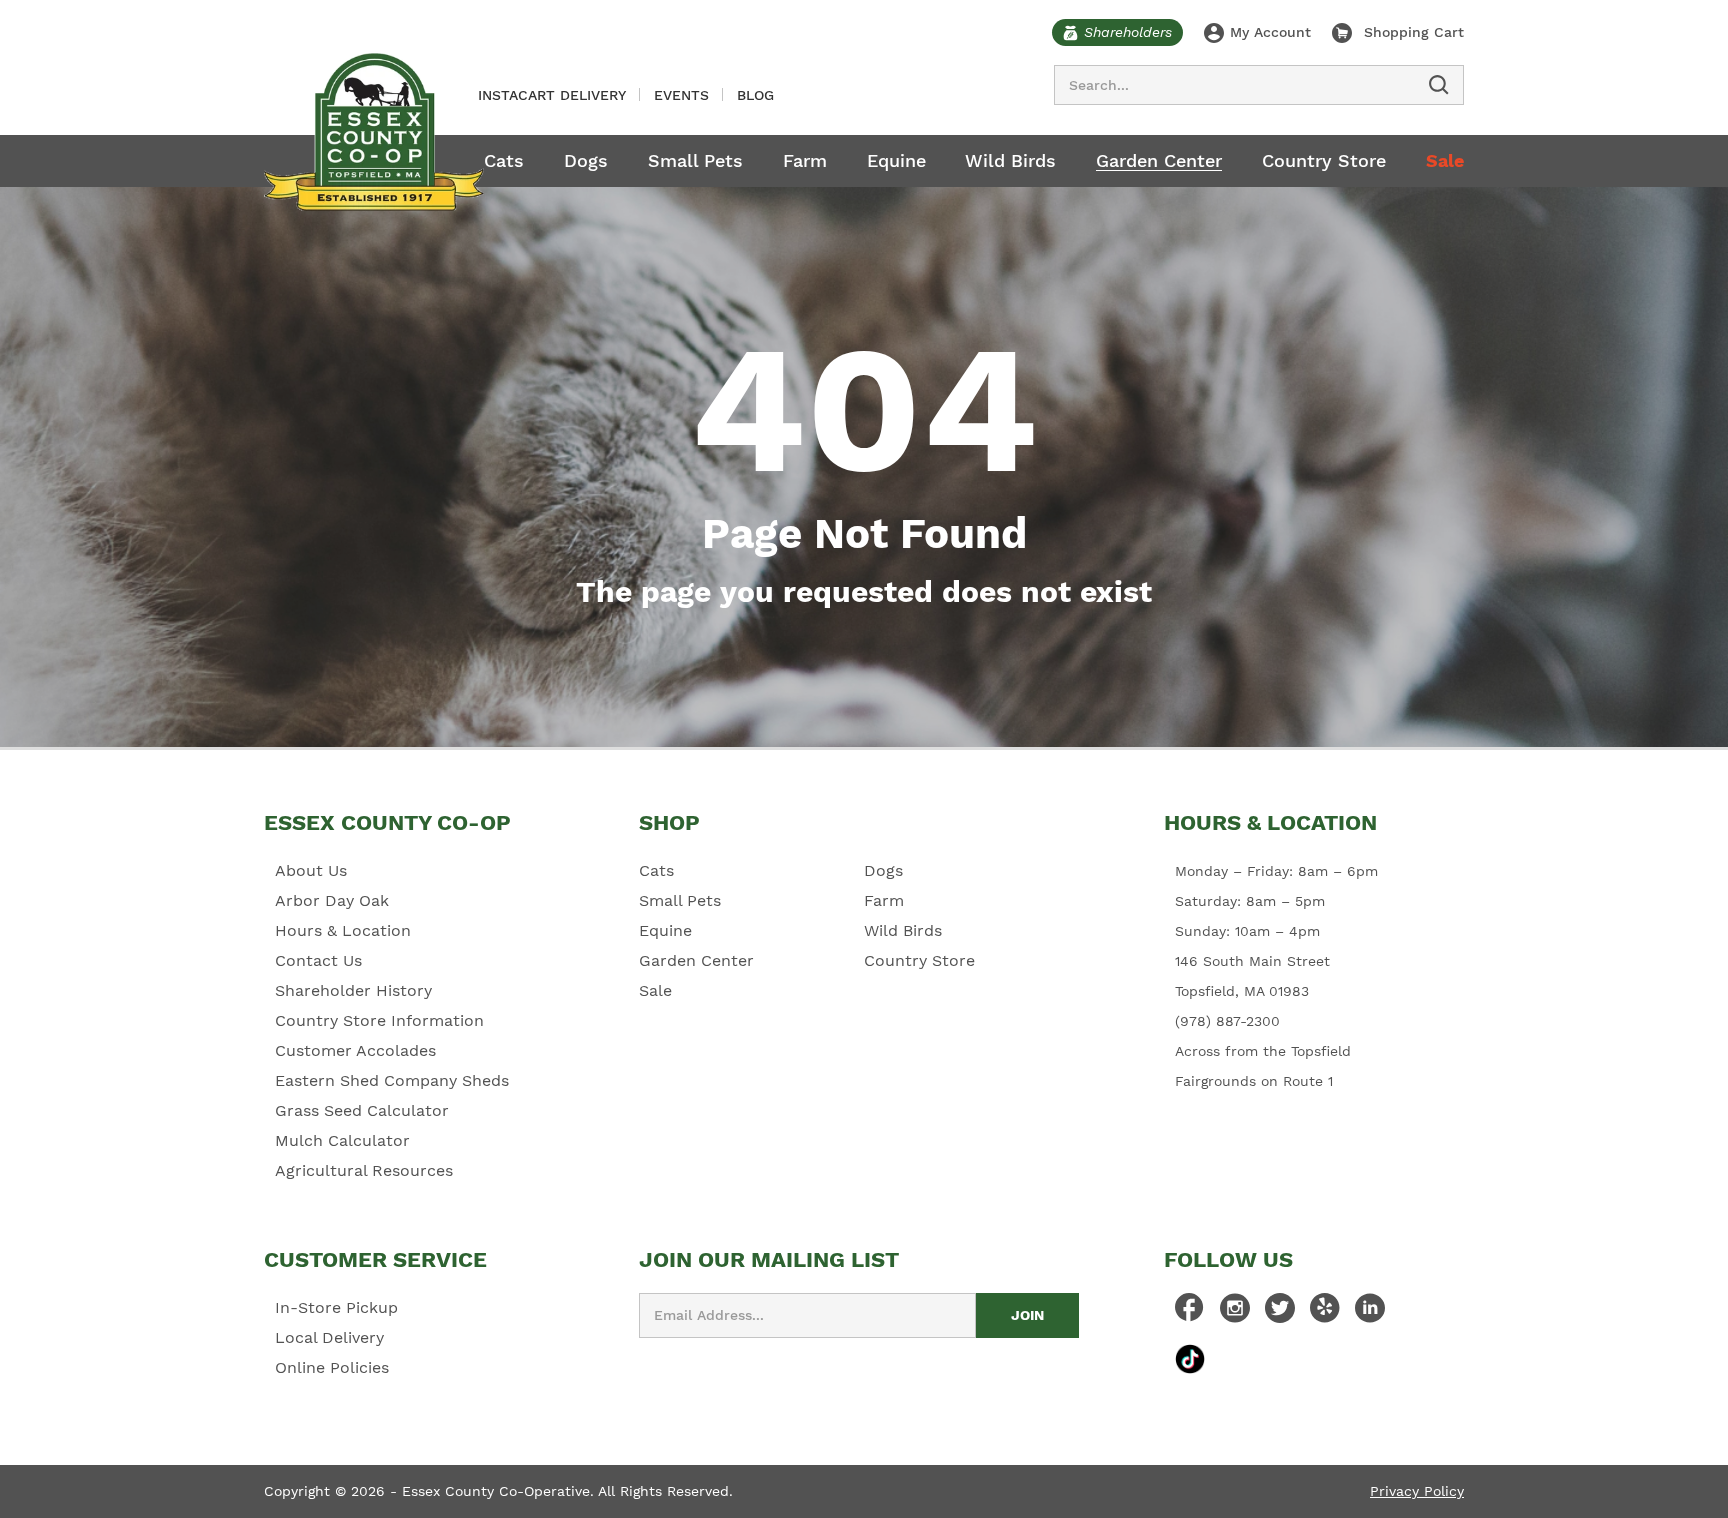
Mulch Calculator (342, 1140)
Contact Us (318, 960)
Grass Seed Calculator (362, 1110)
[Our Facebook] (1190, 1313)
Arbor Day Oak (332, 900)
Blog (755, 95)
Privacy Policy (1417, 1491)
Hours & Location (343, 930)
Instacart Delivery (552, 95)
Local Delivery (329, 1337)
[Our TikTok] (1190, 1358)
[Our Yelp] (1325, 1313)
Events (681, 95)
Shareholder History (353, 990)
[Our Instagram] (1235, 1313)
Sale (1445, 160)
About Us (311, 870)
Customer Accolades (355, 1050)
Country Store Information (379, 1020)
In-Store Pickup (336, 1307)
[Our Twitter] (1280, 1313)
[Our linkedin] (1370, 1313)
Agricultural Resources (364, 1170)
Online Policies (332, 1367)
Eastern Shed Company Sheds (392, 1080)
